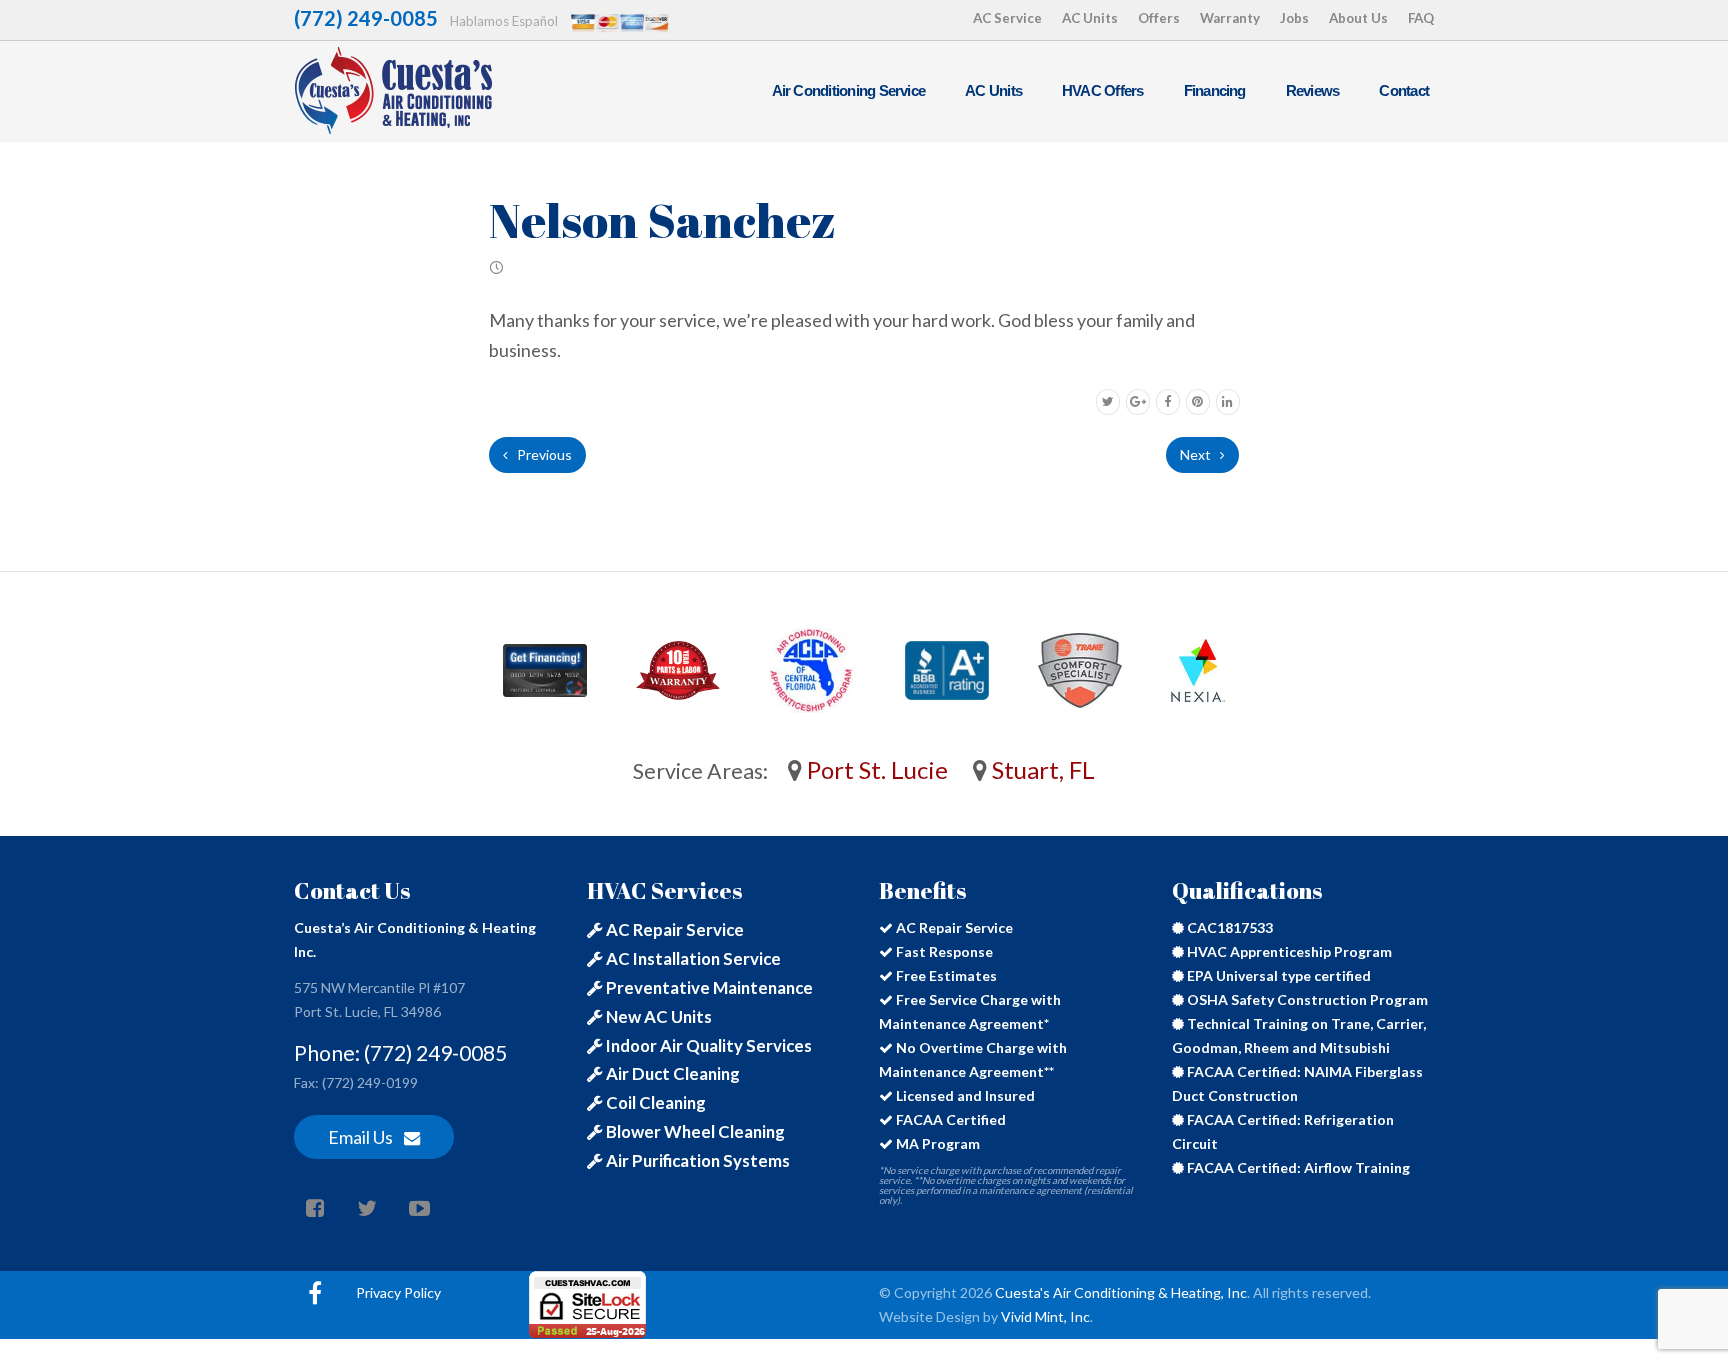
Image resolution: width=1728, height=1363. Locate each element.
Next (1197, 454)
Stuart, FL (1041, 769)
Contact (1404, 90)
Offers (1159, 18)
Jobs (1294, 18)
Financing (1215, 90)
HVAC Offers (1103, 90)
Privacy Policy (398, 1292)
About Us (1358, 18)
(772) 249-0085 (366, 18)
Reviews (1313, 90)
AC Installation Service (692, 958)
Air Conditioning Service (849, 90)
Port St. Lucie (875, 769)
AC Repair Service (673, 929)
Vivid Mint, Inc (1045, 1316)
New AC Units (657, 1016)
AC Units (1090, 18)
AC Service (1007, 18)
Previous (543, 454)
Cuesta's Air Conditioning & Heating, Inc (1121, 1292)
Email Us (362, 1137)
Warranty (1230, 18)
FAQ (1421, 18)
